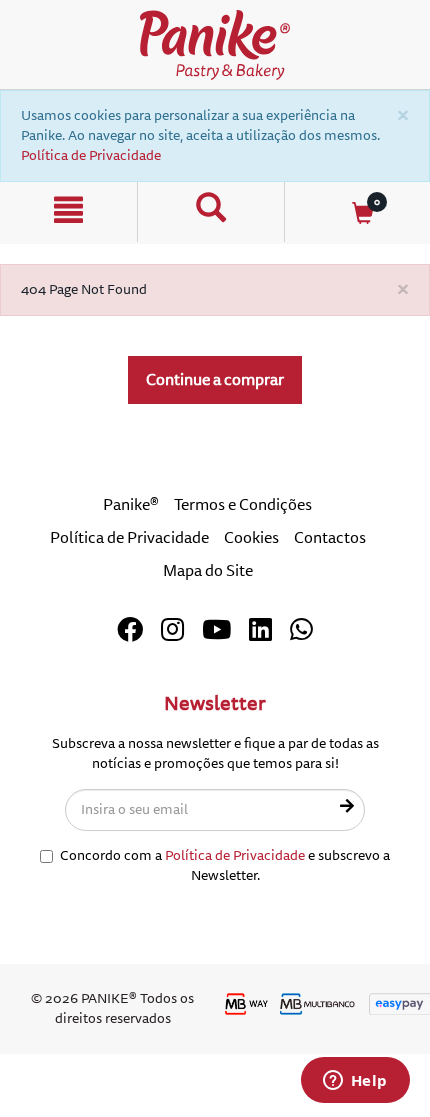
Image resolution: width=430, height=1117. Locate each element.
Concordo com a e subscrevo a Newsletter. (225, 865)
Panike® (131, 505)
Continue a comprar (215, 380)
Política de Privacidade (91, 155)
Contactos (330, 538)
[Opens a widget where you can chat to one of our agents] (355, 1082)
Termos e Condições (243, 505)
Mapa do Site (208, 571)
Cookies (251, 538)
